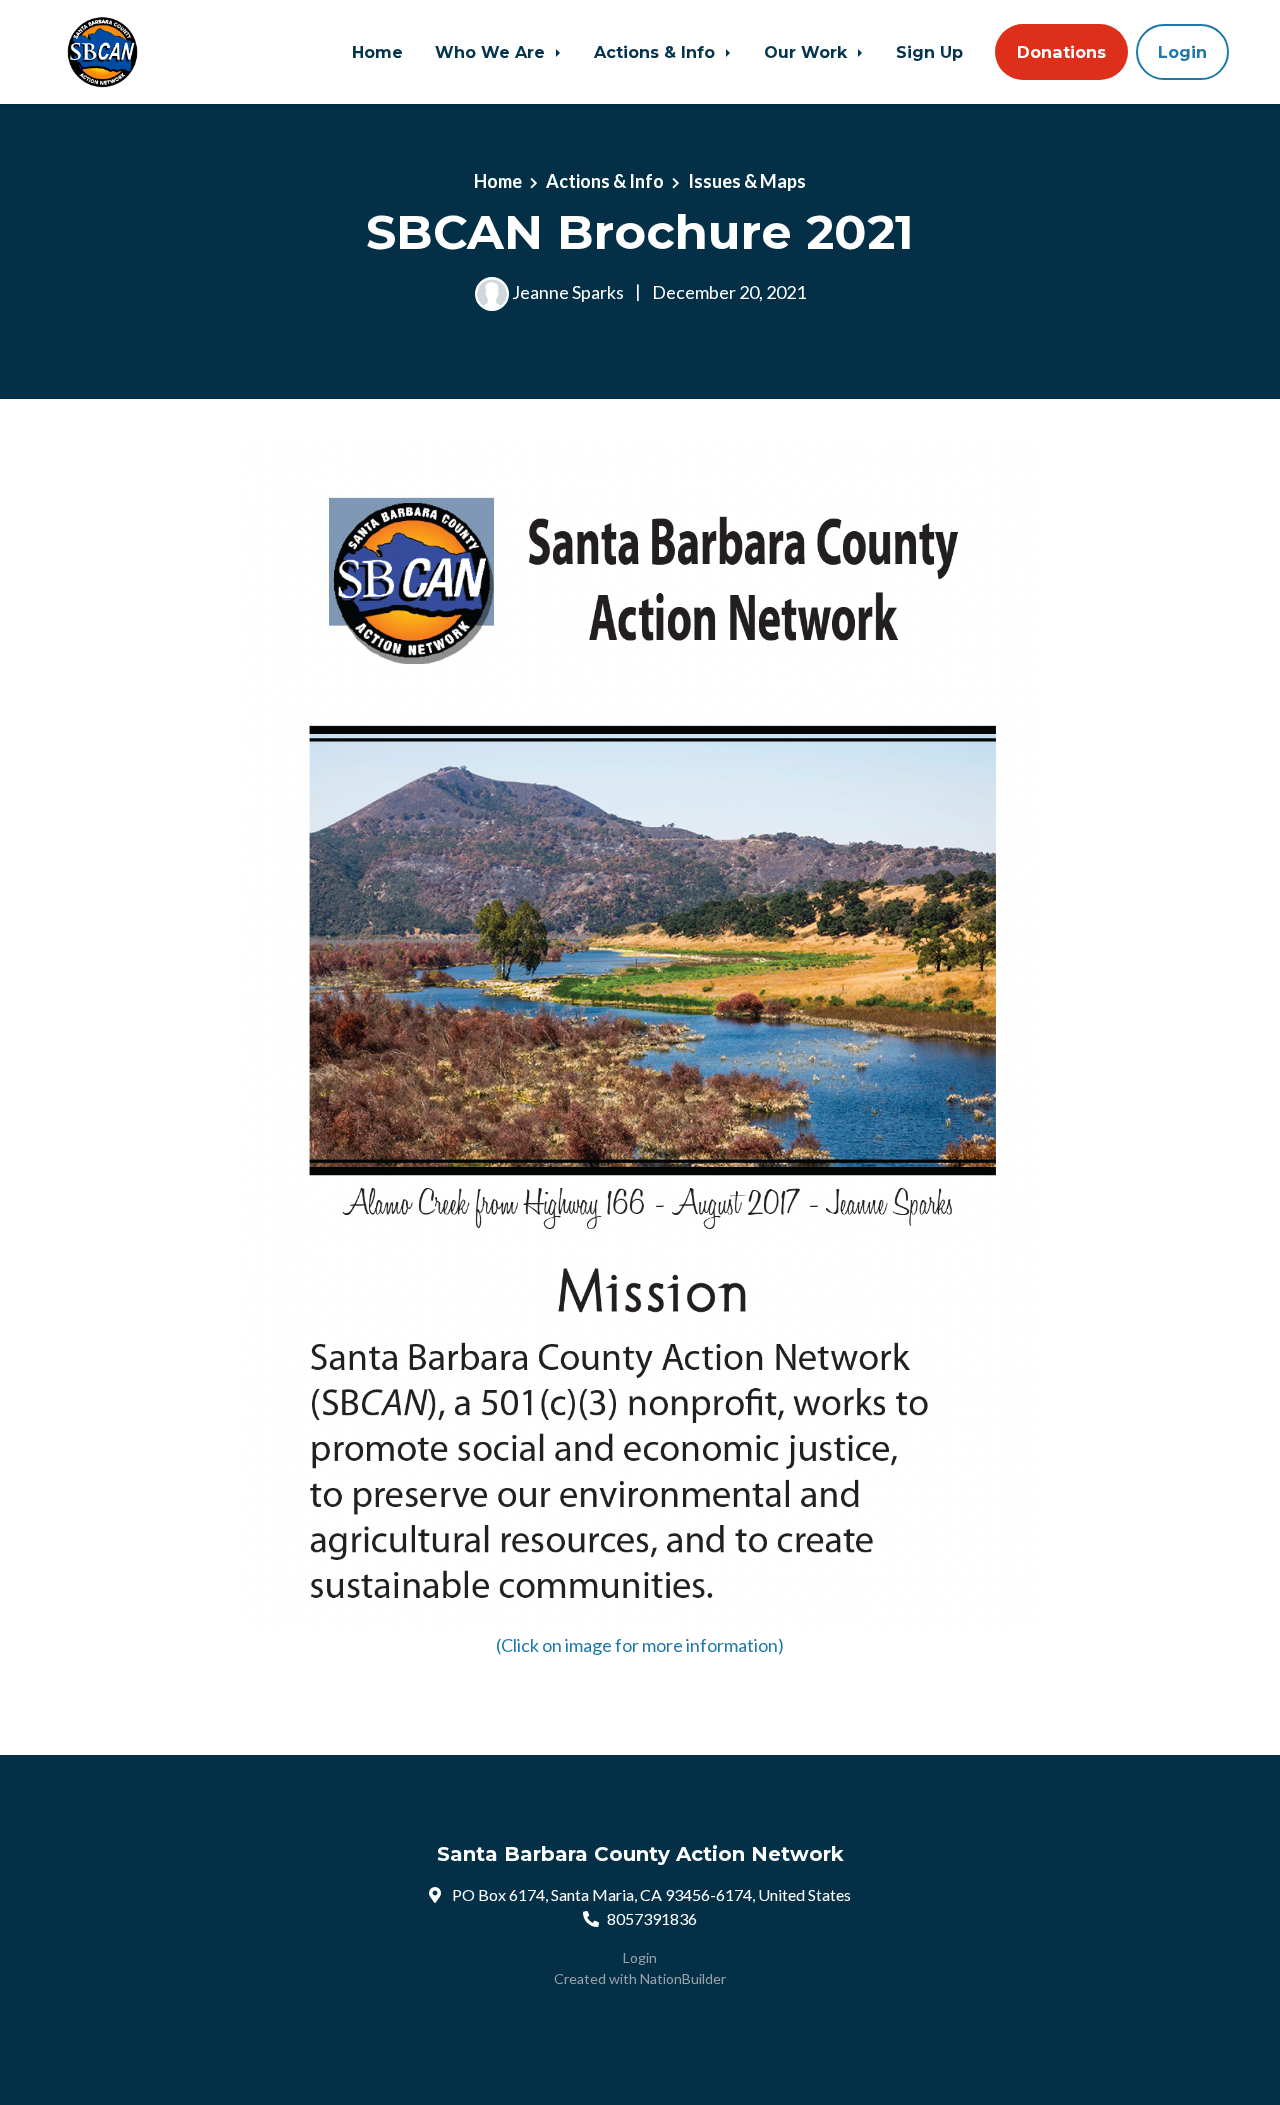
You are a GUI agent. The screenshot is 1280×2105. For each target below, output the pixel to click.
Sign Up (929, 52)
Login (1182, 52)
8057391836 (652, 1918)
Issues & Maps (747, 181)
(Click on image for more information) (640, 1645)
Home (377, 52)
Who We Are (492, 52)
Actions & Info (657, 52)
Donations (1061, 52)
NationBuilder (683, 1978)
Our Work (808, 52)
